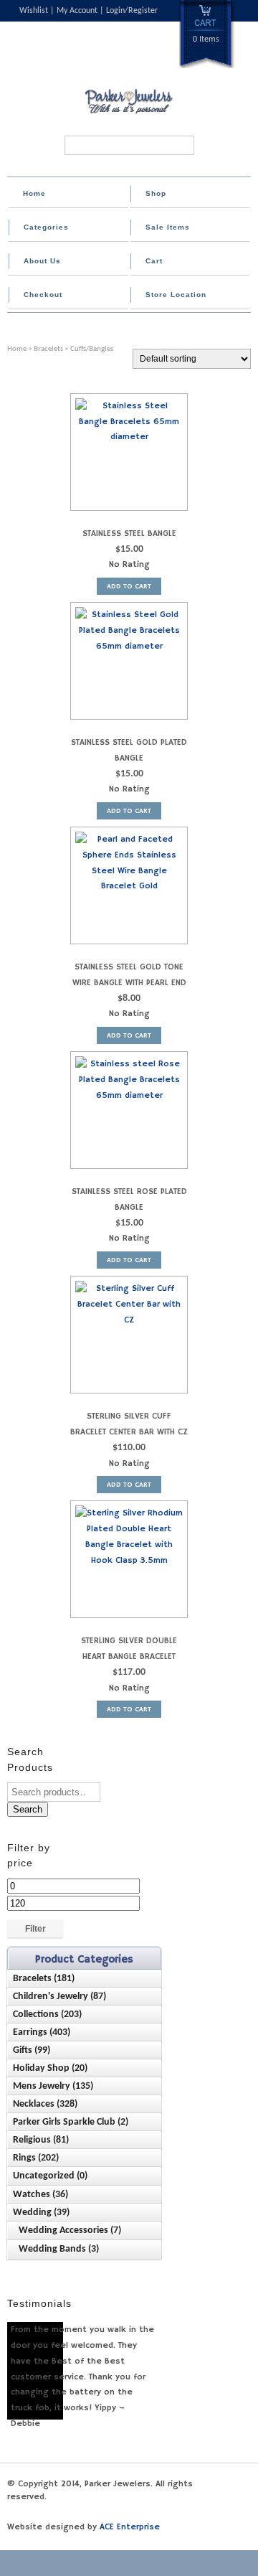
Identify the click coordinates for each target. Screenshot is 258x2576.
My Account (77, 11)
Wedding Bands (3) (59, 2249)
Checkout (43, 295)
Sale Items (168, 227)
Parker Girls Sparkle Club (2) (71, 2122)
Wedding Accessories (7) (70, 2231)
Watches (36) (40, 2195)
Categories (46, 227)
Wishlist (34, 11)
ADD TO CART (129, 586)
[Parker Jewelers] (129, 113)
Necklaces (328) (45, 2104)
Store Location (176, 295)
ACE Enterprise (130, 2527)
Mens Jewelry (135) (53, 2086)
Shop (156, 193)
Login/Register (132, 11)
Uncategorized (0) (50, 2176)
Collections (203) (47, 2015)
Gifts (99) (32, 2050)
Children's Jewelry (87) (59, 1997)
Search (28, 1809)
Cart (154, 261)
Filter (35, 1929)
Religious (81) (41, 2140)
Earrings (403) (42, 2032)
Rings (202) (36, 2158)
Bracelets (48, 349)
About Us (42, 261)
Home (34, 193)
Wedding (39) (41, 2213)
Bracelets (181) (44, 1979)
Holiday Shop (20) (50, 2068)
